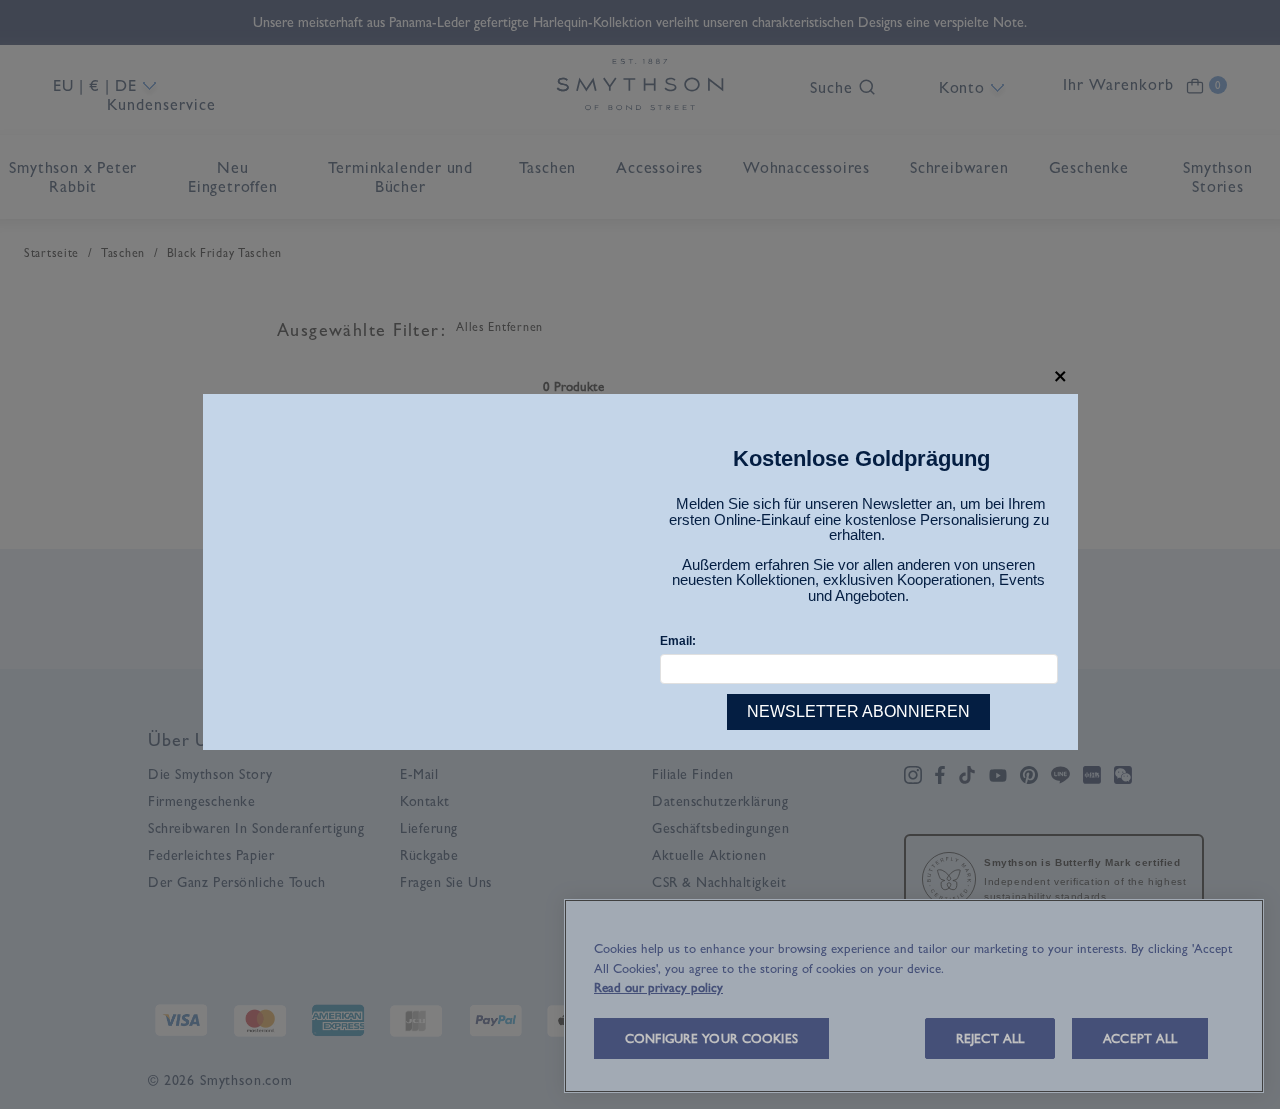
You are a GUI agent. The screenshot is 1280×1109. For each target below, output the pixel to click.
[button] (1060, 376)
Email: (678, 641)
